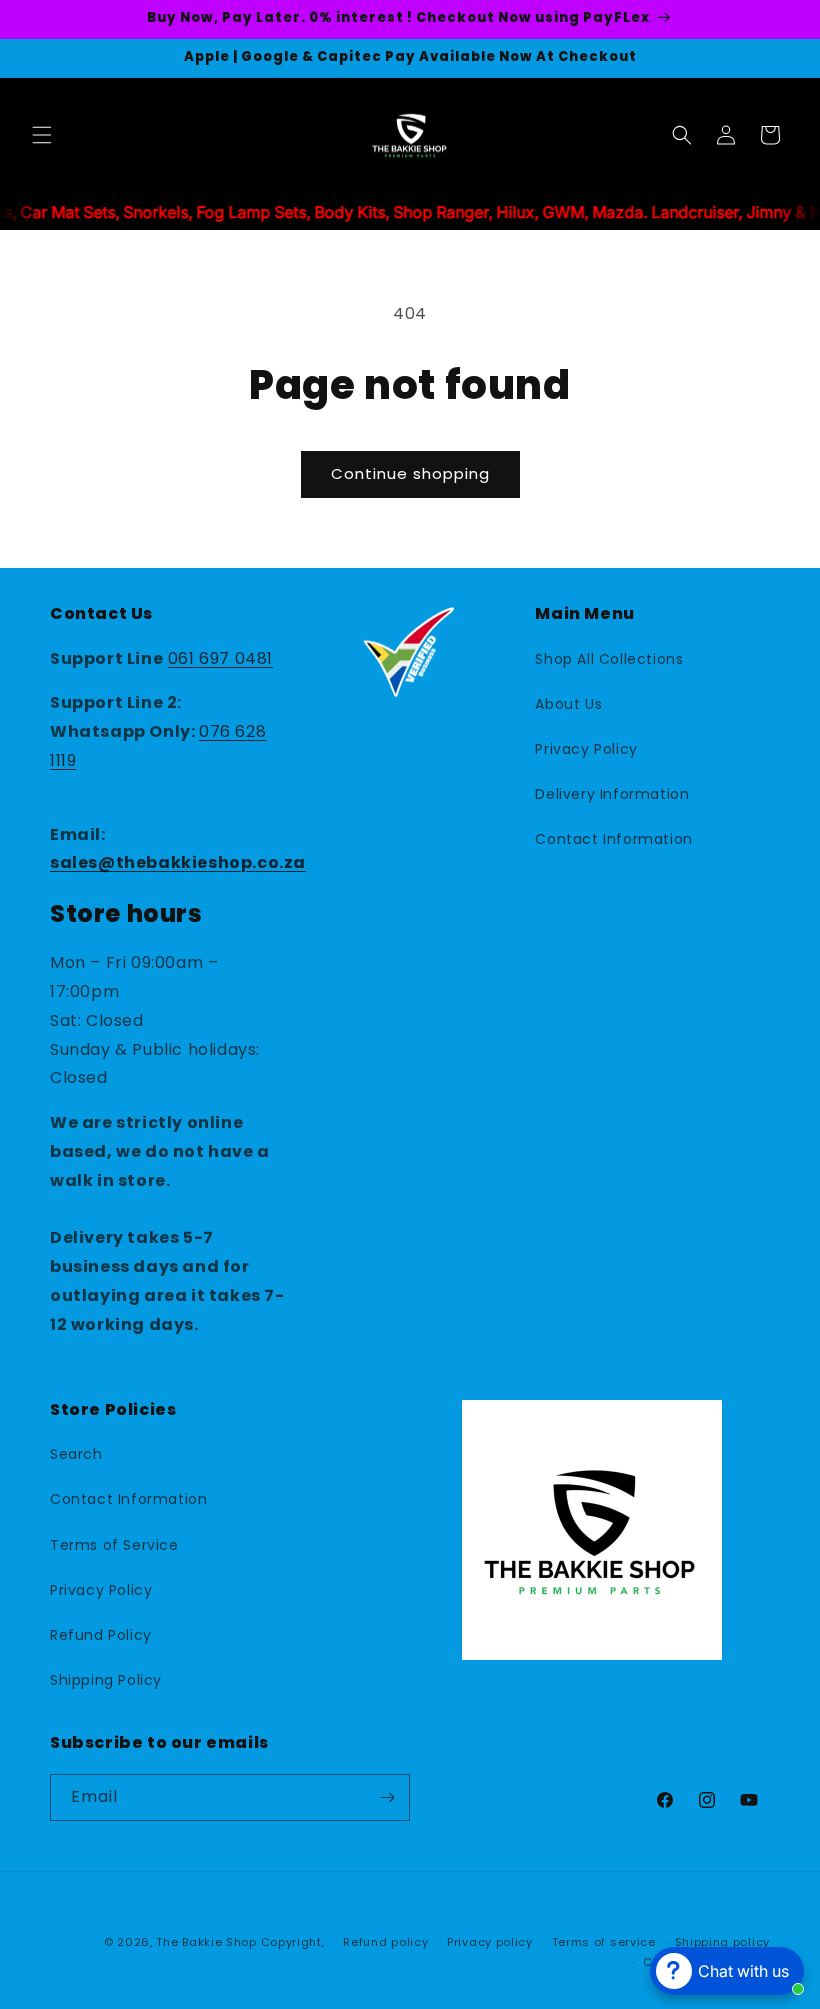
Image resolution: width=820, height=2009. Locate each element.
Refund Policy (101, 1635)
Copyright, (293, 1942)
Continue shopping (410, 473)
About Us (568, 704)
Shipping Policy (106, 1680)
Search (76, 1454)
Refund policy (385, 1942)
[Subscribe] (387, 1797)
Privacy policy (490, 1942)
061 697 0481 (220, 658)
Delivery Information (612, 794)
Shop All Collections (609, 659)
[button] (42, 135)
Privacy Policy (586, 749)
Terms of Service (114, 1545)
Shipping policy (723, 1942)
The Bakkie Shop (206, 1942)
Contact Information (613, 839)
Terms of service (604, 1942)
